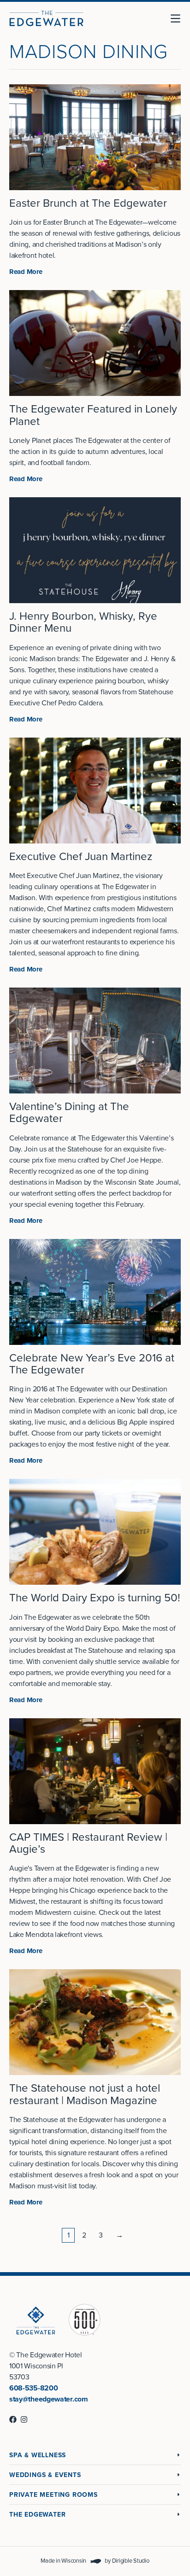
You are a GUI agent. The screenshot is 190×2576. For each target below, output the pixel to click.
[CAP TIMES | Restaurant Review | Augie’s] (95, 1771)
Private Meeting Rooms (53, 2495)
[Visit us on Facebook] (13, 2419)
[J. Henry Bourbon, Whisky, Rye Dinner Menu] (95, 550)
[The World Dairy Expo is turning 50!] (95, 1532)
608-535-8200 (33, 2388)
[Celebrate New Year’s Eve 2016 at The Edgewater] (95, 1292)
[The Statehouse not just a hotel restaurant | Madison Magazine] (95, 2022)
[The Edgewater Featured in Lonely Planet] (95, 343)
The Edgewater (37, 2515)
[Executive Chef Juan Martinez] (95, 791)
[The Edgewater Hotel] (46, 18)
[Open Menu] (179, 18)
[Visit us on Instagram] (24, 2419)
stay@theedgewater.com (49, 2399)
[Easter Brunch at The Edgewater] (95, 137)
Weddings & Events (45, 2475)
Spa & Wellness (38, 2455)
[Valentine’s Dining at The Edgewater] (95, 1041)
